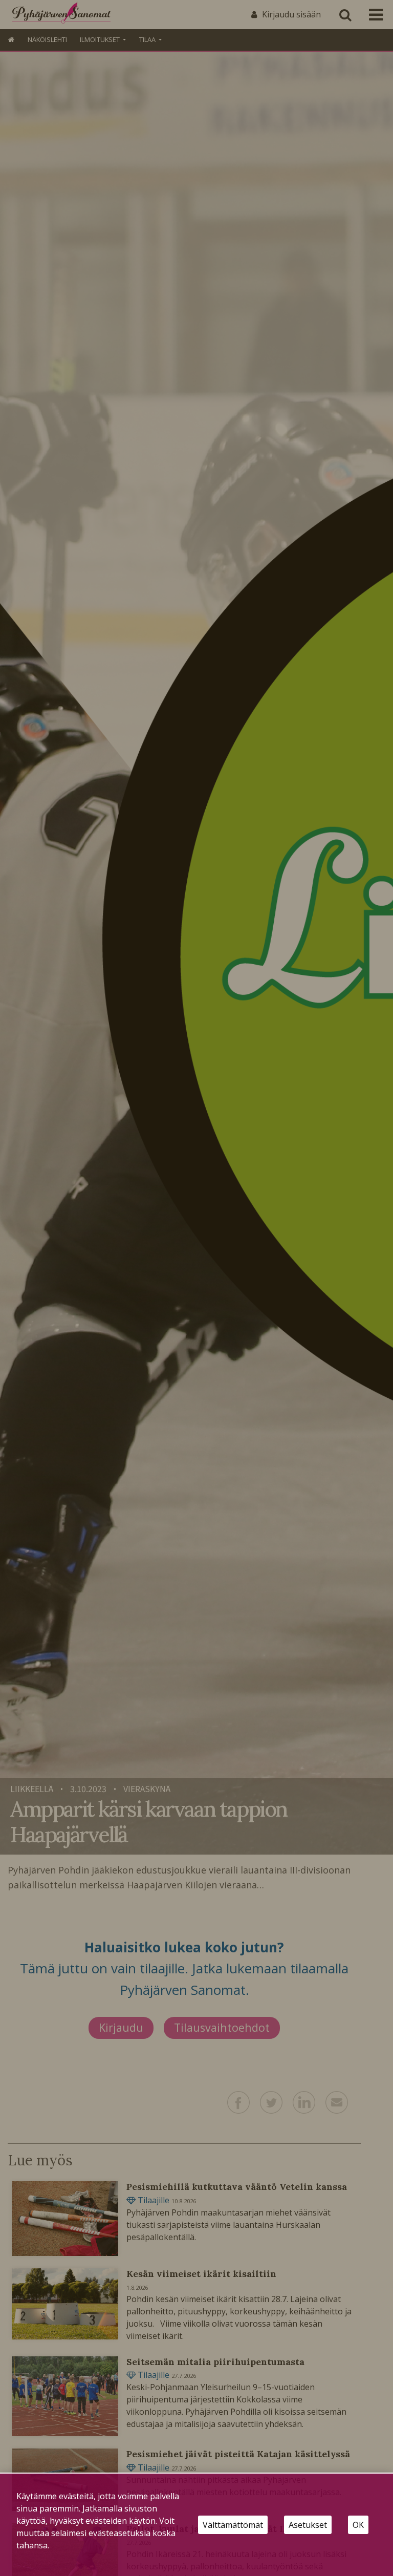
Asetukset (308, 2525)
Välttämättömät (233, 2525)
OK (358, 2525)
